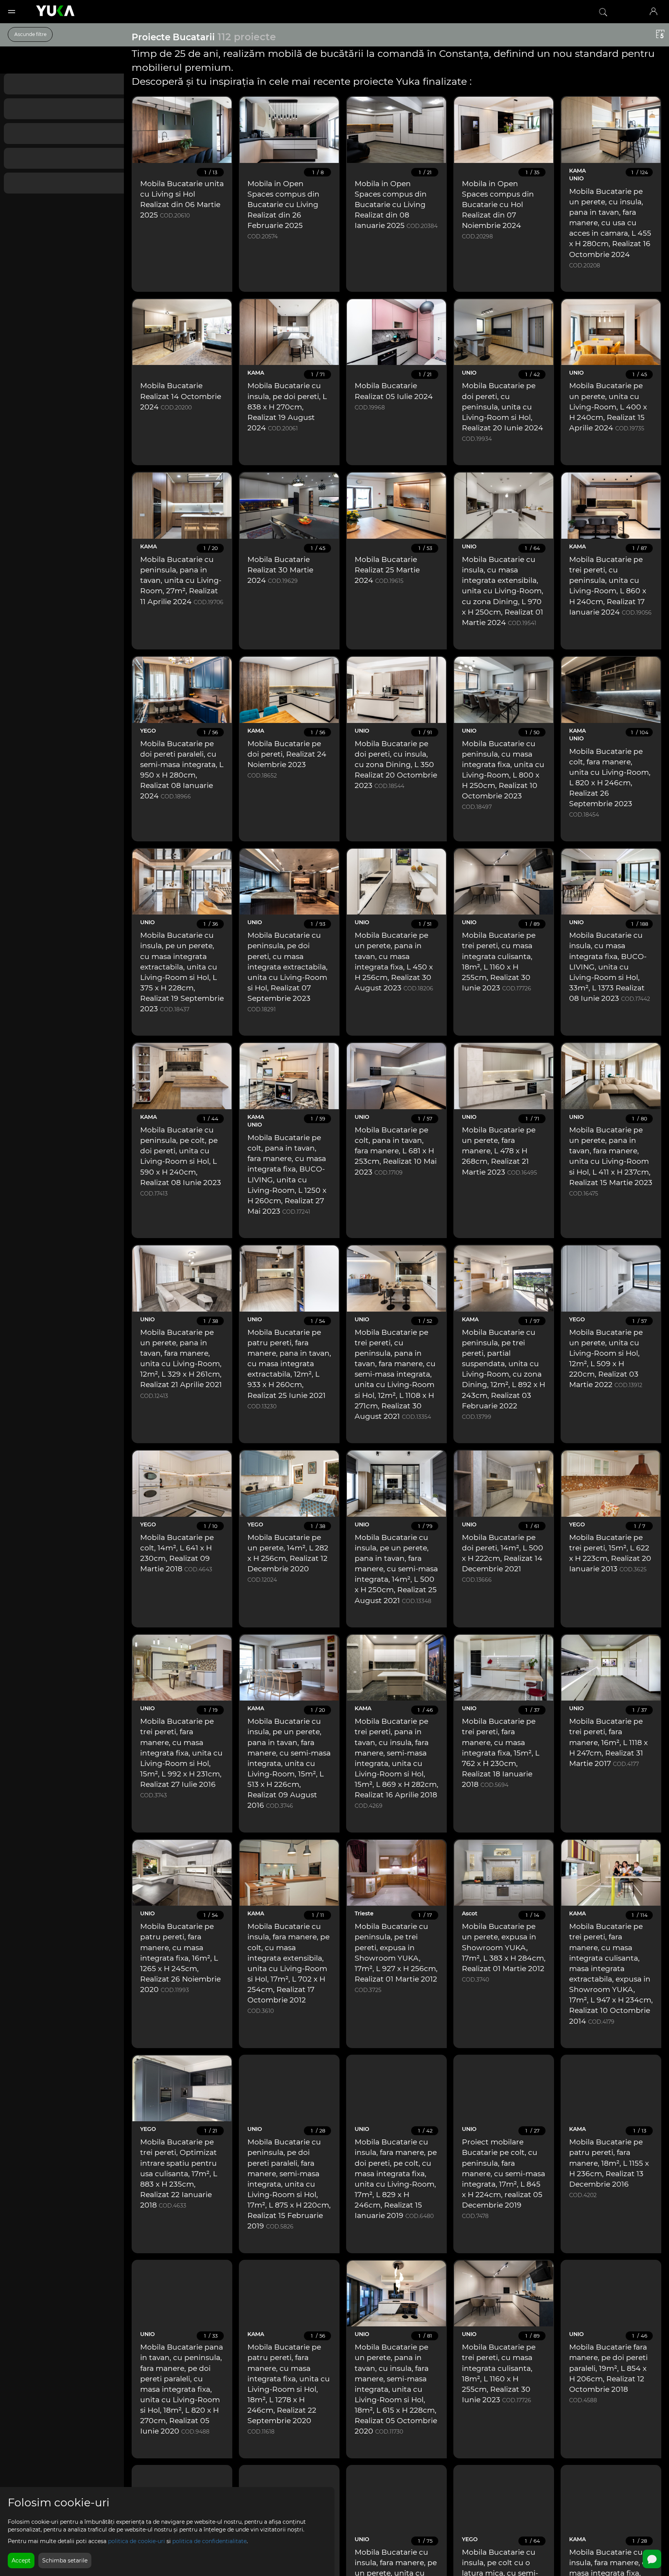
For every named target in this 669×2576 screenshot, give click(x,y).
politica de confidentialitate (209, 2541)
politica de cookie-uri (136, 2541)
